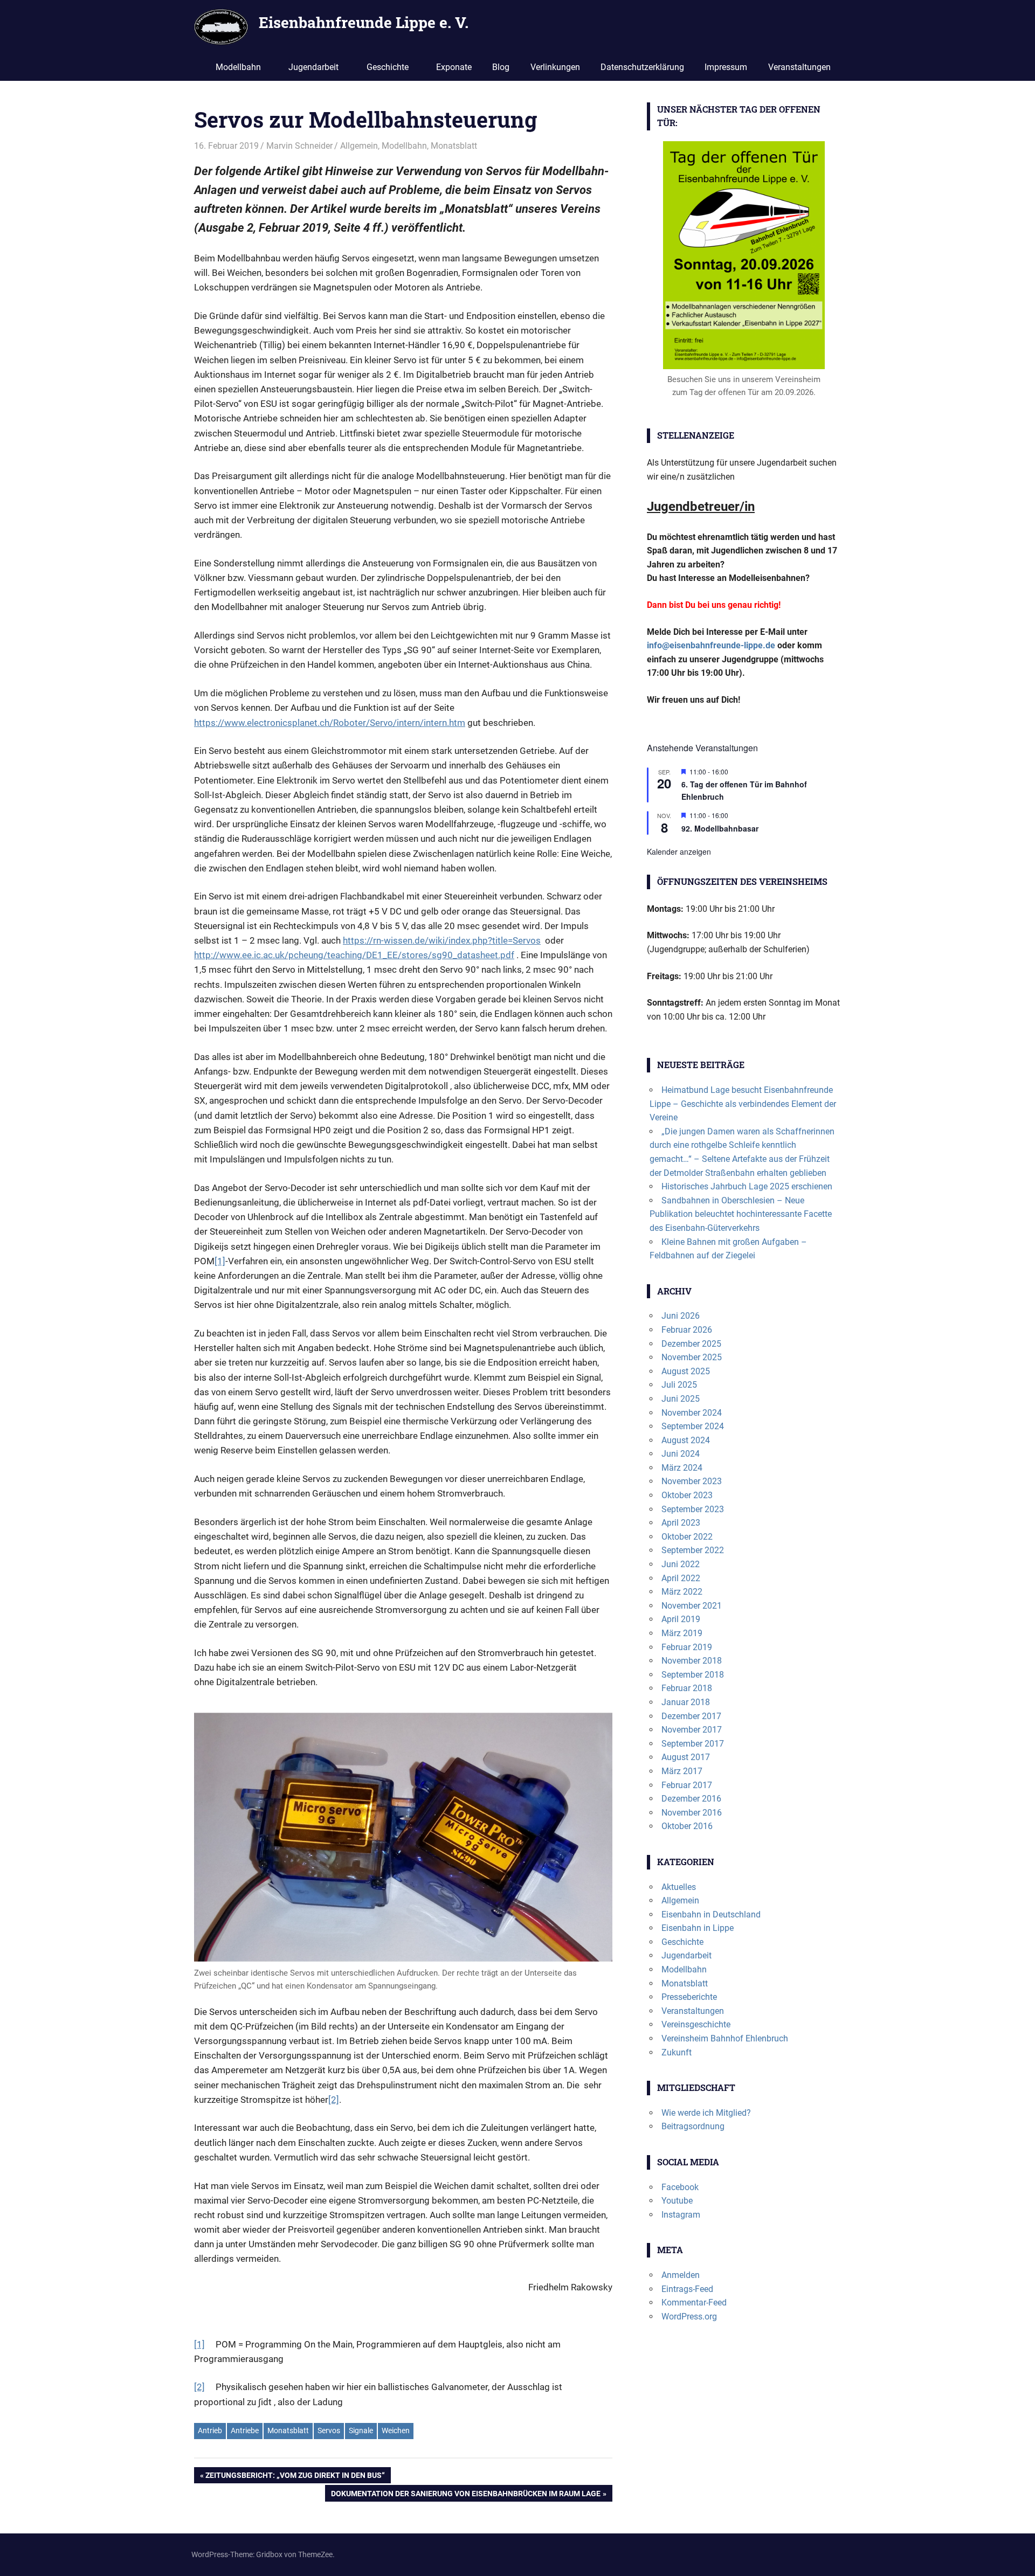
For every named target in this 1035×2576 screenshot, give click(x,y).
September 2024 (693, 1426)
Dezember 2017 (691, 1716)
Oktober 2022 (687, 1537)
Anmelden (681, 2275)
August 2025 (686, 1371)
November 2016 (692, 1813)
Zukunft (677, 2052)
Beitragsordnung (693, 2126)
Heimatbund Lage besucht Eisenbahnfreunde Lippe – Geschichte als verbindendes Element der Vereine (743, 1104)
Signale (361, 2430)
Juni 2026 (681, 1316)
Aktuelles (679, 1887)
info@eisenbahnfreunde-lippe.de (711, 645)
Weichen (396, 2430)
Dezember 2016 (691, 1799)
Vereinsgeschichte (696, 2024)
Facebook (680, 2187)
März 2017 (682, 1771)
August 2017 (686, 1757)
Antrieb (210, 2430)
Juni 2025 (681, 1399)
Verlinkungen (555, 67)
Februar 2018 (687, 1688)
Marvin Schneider (299, 146)
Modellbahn (238, 67)
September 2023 (693, 1509)
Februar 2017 (687, 1785)
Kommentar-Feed (694, 2303)
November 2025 (692, 1357)
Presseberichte (689, 1997)
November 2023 (692, 1481)
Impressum (726, 67)
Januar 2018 (686, 1702)
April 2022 (681, 1578)
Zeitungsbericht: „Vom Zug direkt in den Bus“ (295, 2477)
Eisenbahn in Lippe (698, 1928)
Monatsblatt (454, 146)
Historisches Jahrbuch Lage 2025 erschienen (747, 1186)
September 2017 (693, 1744)
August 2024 (686, 1440)
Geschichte (388, 67)
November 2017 (692, 1730)
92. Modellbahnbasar (720, 828)
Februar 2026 (687, 1330)
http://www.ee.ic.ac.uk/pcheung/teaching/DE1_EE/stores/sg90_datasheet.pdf (354, 955)
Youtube (677, 2201)
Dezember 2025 (691, 1344)
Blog (501, 67)
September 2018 (693, 1675)
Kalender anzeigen (679, 851)
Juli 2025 (679, 1385)
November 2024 (692, 1413)
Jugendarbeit (313, 67)
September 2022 (693, 1550)
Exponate (454, 67)
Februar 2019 (687, 1647)
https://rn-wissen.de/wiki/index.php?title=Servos (442, 940)
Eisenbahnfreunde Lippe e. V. (364, 22)
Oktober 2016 (687, 1826)
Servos (329, 2430)
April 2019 (681, 1619)
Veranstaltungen (799, 67)
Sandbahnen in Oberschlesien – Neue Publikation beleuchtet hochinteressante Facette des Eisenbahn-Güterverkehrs (741, 1214)
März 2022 (682, 1592)
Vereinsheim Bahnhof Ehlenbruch (725, 2038)
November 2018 (692, 1661)
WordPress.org (689, 2317)
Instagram (681, 2215)
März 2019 (682, 1633)
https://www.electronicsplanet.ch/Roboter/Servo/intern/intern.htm (330, 723)
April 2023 (681, 1523)
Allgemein (359, 146)
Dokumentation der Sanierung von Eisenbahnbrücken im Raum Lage (465, 2495)
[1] (220, 1261)
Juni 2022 (681, 1564)
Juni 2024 (681, 1454)
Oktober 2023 (687, 1495)
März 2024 (682, 1468)
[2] (334, 2100)
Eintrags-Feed (687, 2289)
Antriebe (245, 2430)
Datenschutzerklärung (642, 67)
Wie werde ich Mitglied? (706, 2113)
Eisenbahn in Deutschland (711, 1914)
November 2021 (692, 1606)
